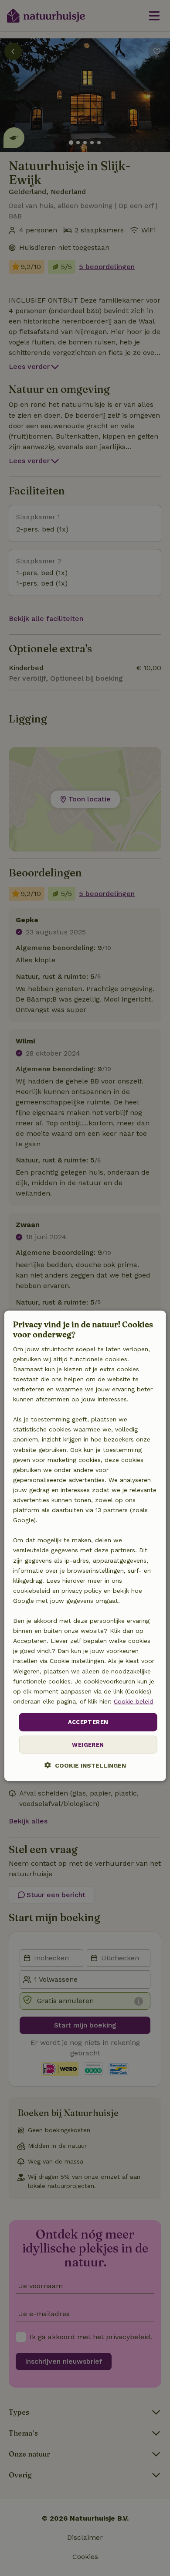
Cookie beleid (134, 1701)
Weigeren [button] (88, 1744)
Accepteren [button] (88, 1722)
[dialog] (85, 1545)
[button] (85, 1765)
